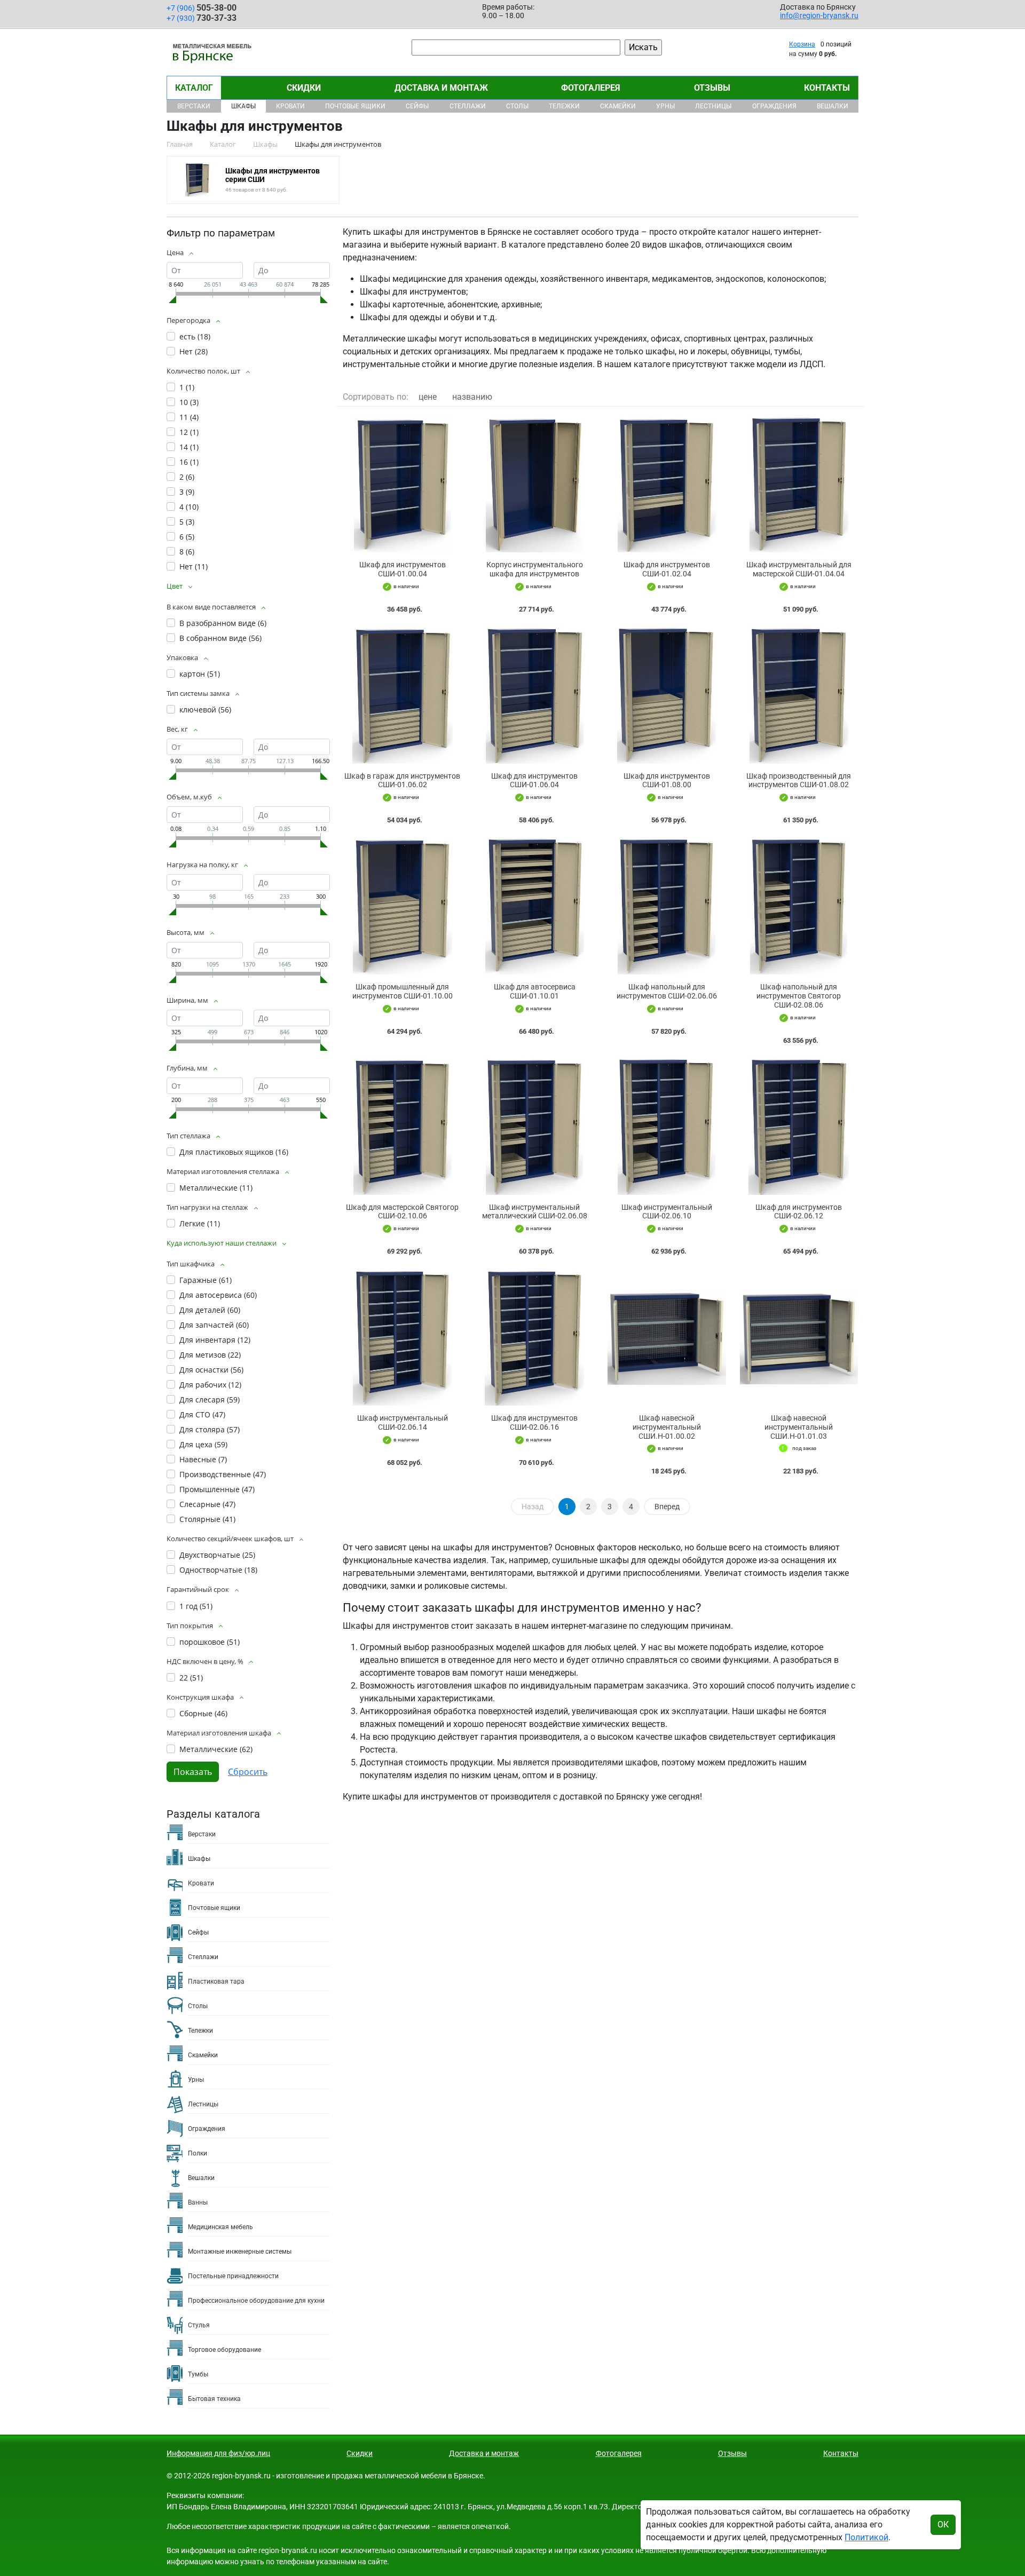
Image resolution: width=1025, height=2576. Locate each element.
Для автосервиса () (218, 1295)
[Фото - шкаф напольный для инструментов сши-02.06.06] (667, 906)
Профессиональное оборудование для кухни (256, 2301)
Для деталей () (210, 1310)
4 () (189, 507)
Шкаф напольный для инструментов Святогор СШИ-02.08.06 (799, 996)
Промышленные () (217, 1489)
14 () (189, 447)
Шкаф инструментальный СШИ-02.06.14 (403, 1422)
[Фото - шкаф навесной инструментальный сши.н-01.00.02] (667, 1337)
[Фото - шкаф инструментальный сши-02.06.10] (667, 1126)
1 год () (196, 1606)
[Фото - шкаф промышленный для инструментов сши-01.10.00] (403, 906)
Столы (517, 106)
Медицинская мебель (220, 2227)
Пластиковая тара (216, 1981)
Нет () (194, 351)
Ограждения (774, 106)
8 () (187, 552)
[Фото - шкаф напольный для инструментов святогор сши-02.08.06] (799, 906)
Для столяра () (210, 1429)
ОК (943, 2525)
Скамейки (618, 106)
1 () (187, 387)
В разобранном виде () (223, 623)
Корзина (802, 44)
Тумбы (198, 2374)
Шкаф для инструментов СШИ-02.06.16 (534, 1422)
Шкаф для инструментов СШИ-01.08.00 (667, 780)
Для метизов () (210, 1355)
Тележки (564, 106)
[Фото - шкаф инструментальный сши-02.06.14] (403, 1337)
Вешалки (833, 106)
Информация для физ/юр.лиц (218, 2453)
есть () (195, 336)
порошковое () (210, 1642)
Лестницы (713, 106)
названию (472, 397)
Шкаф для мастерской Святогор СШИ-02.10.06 (402, 1212)
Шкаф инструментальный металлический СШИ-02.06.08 (535, 1212)
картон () (200, 674)
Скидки (304, 88)
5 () (187, 522)
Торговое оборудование (224, 2350)
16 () (189, 462)
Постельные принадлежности (233, 2276)
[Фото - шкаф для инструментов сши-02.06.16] (535, 1337)
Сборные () (203, 1713)
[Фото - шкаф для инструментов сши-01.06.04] (535, 695)
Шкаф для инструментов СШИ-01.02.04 (667, 569)
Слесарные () (207, 1504)
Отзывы (712, 88)
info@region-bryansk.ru (819, 15)
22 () (191, 1678)
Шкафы (243, 106)
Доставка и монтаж (441, 88)
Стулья (199, 2325)
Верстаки (194, 106)
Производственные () (223, 1474)
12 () (189, 432)
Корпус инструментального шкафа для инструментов (535, 569)
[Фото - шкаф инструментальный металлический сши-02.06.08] (535, 1126)
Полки (198, 2153)
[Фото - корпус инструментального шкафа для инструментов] (535, 484)
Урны (665, 106)
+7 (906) (202, 8)
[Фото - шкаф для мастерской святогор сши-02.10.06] (403, 1126)
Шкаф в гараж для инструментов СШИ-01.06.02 (402, 780)
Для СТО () (202, 1414)
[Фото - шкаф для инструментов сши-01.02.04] (667, 484)
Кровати (290, 106)
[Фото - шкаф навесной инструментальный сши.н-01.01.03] (799, 1337)
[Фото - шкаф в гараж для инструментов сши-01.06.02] (403, 695)
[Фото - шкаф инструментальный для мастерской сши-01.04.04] (799, 484)
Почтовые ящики (355, 106)
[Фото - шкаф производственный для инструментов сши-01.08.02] (799, 695)
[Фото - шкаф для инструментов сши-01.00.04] (403, 484)
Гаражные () (206, 1280)
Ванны (198, 2202)
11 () (189, 417)
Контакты (827, 88)
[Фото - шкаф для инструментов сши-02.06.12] (799, 1126)
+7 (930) (202, 18)
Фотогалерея (591, 88)
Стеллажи (468, 106)
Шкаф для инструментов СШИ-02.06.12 (799, 1212)
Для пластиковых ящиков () (234, 1152)
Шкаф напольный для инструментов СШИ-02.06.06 (667, 991)
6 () (187, 537)
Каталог (194, 88)
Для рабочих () (210, 1385)
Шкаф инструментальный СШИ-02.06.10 (667, 1212)
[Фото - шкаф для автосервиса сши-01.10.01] (535, 906)
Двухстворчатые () (217, 1555)
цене (428, 397)
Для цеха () (203, 1444)
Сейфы (417, 106)
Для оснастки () (211, 1370)
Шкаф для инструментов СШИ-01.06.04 (534, 780)
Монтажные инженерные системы (240, 2252)
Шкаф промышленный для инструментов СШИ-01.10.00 (403, 991)
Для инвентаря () (215, 1340)
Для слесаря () (210, 1400)
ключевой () (205, 710)
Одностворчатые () (218, 1570)
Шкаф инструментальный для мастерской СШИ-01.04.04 (799, 569)
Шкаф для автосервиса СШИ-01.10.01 (535, 991)
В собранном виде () (220, 638)
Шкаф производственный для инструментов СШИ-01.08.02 (799, 780)
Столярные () (207, 1519)
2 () (187, 477)
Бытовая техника (214, 2399)
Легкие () (200, 1223)
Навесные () (203, 1459)
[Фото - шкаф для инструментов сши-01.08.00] (667, 695)
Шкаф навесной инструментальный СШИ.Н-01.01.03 (799, 1427)
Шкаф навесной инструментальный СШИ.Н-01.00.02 (667, 1427)
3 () (187, 492)
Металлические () (216, 1188)
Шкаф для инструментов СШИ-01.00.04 (403, 569)
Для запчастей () (214, 1325)
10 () (189, 402)
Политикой (866, 2537)
